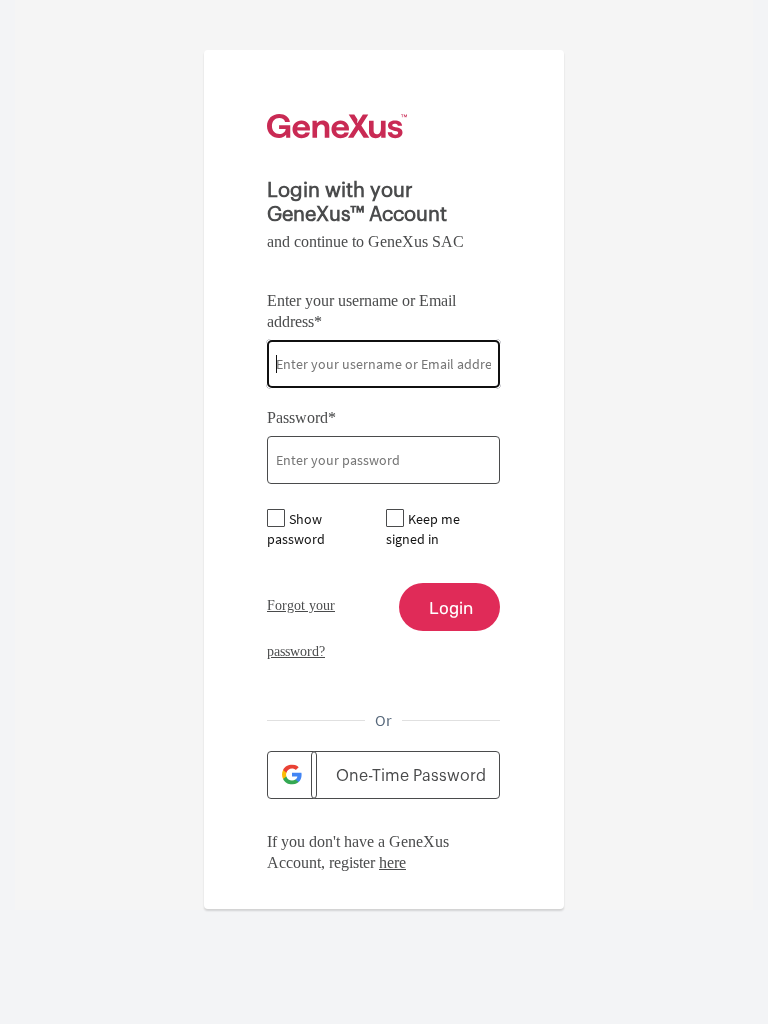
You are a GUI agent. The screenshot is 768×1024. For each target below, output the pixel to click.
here (392, 862)
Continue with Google (292, 775)
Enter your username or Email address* (361, 311)
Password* (301, 417)
